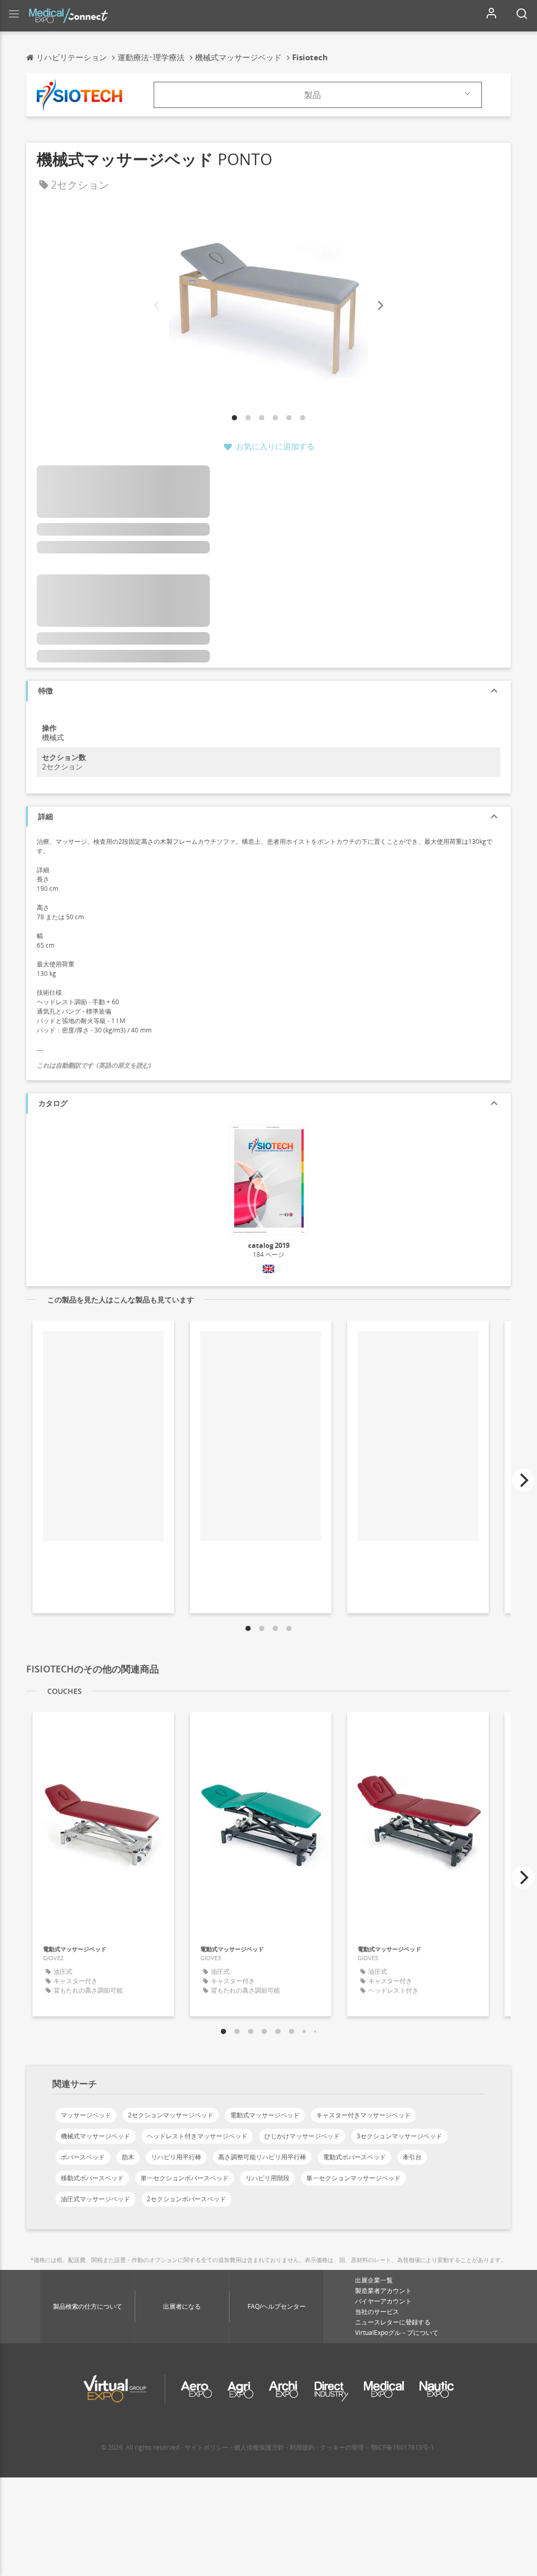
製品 (313, 95)
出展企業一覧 (374, 2280)
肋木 (128, 2157)
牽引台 (412, 2157)
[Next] (380, 306)
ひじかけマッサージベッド (302, 2136)
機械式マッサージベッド (95, 2136)
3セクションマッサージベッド (399, 2136)
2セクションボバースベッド (186, 2199)
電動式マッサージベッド (265, 2115)
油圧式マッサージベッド (95, 2199)
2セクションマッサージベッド (171, 2115)
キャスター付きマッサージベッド (363, 2115)
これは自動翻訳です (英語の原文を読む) (94, 1065)
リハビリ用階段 (267, 2178)
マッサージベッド (86, 2115)
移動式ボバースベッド (92, 2178)
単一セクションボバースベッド (185, 2178)
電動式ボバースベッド (355, 2157)
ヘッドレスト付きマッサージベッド (197, 2136)
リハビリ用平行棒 (176, 2157)
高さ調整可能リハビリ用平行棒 (262, 2157)
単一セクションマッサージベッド (353, 2178)
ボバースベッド (83, 2157)
